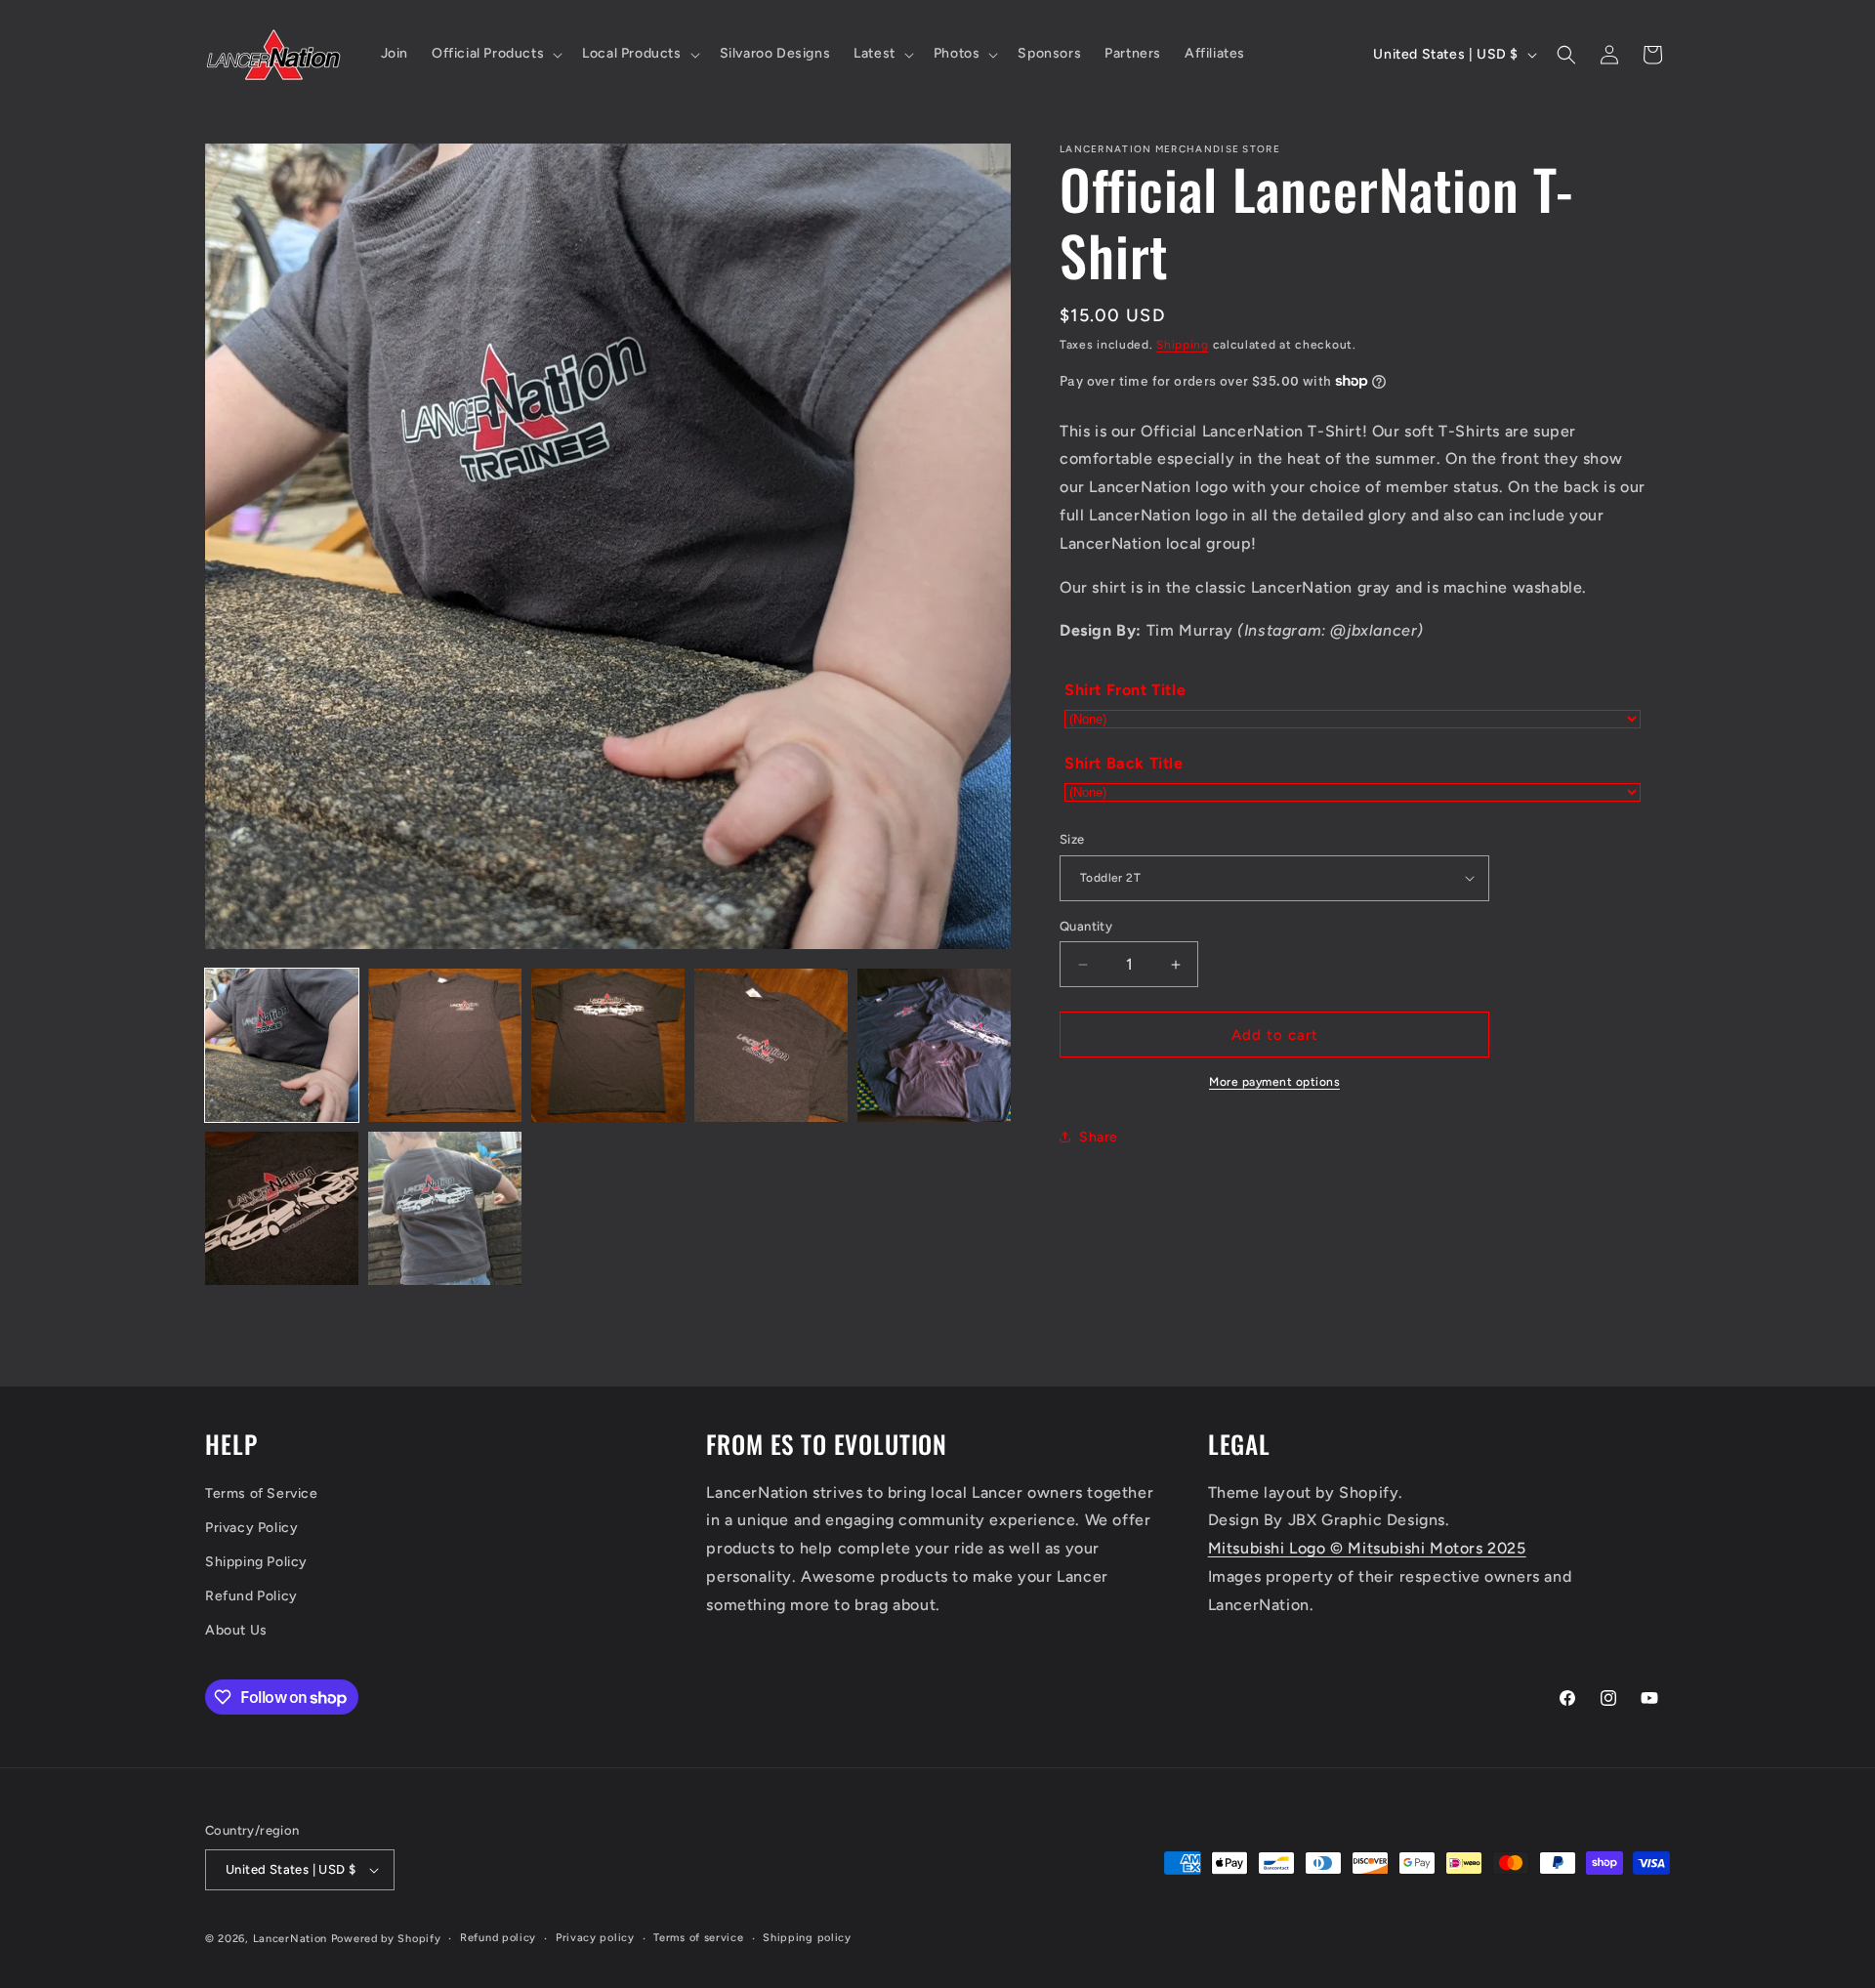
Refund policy (498, 1938)
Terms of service (698, 1938)
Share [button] (1099, 1137)
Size (1072, 839)
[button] (495, 54)
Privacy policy (595, 1938)
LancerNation (290, 1939)
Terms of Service (262, 1493)
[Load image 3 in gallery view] (608, 1045)
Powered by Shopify (386, 1939)
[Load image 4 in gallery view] (771, 1045)
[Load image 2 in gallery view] (445, 1045)
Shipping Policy (256, 1562)
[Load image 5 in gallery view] (934, 1045)
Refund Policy (251, 1596)
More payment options (1274, 1082)
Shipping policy (807, 1938)
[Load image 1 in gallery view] (282, 1045)
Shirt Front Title (1125, 690)
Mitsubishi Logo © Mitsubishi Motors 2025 (1367, 1548)
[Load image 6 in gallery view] (282, 1208)
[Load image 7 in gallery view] (445, 1208)
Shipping (1183, 345)
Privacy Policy (251, 1528)
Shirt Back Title (1124, 763)
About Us (236, 1631)
